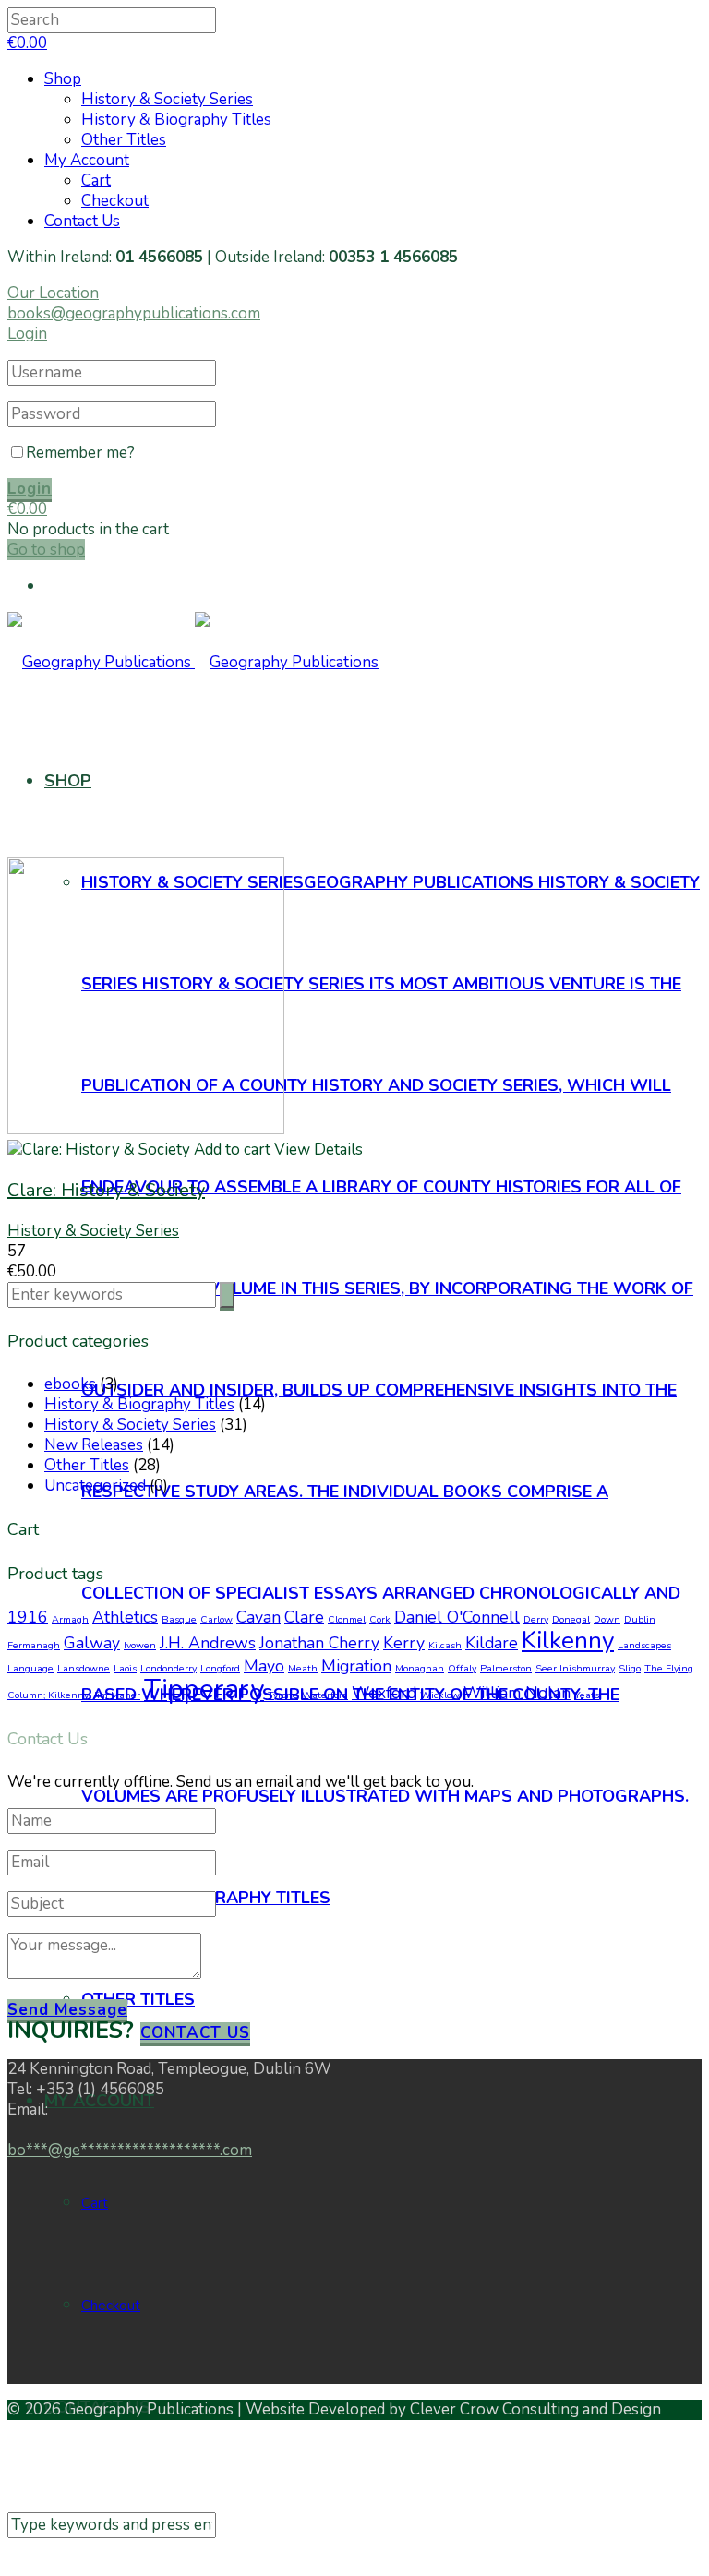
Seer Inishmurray (575, 1668)
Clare (304, 1617)
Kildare (492, 1643)
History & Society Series (167, 99)
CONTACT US (195, 2033)
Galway (92, 1643)
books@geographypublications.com (134, 313)
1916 (28, 1617)
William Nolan (517, 1693)
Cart (96, 180)
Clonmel (347, 1619)
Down (607, 1619)
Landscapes (644, 1645)
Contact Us (82, 221)
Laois (125, 1668)
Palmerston (506, 1668)
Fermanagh (34, 1645)
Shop (63, 79)
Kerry (404, 1643)
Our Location (53, 293)
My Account (87, 160)
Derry (536, 1619)
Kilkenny (568, 1640)
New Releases (94, 1445)
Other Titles (124, 140)
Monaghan (420, 1668)
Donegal (571, 1619)
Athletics (125, 1617)
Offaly (462, 1668)
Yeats (587, 1695)
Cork (380, 1619)
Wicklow (440, 1695)
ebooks (70, 1384)
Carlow (216, 1619)
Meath (303, 1668)
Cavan (258, 1617)
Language (30, 1668)
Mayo (264, 1666)
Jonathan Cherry (319, 1643)
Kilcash (445, 1645)
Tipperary (204, 1689)
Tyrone (283, 1695)
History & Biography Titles (176, 120)
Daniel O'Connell (457, 1617)
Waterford (325, 1695)
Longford (220, 1668)
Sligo (630, 1668)
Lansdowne (84, 1668)
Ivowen (140, 1645)
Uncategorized (95, 1486)
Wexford (384, 1693)
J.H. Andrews (208, 1643)
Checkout (115, 201)
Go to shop (46, 550)
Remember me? (80, 453)
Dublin (640, 1619)
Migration (356, 1666)
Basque (179, 1619)
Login (27, 334)
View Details (318, 1150)
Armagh (70, 1619)
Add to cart (232, 1150)
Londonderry (168, 1668)
